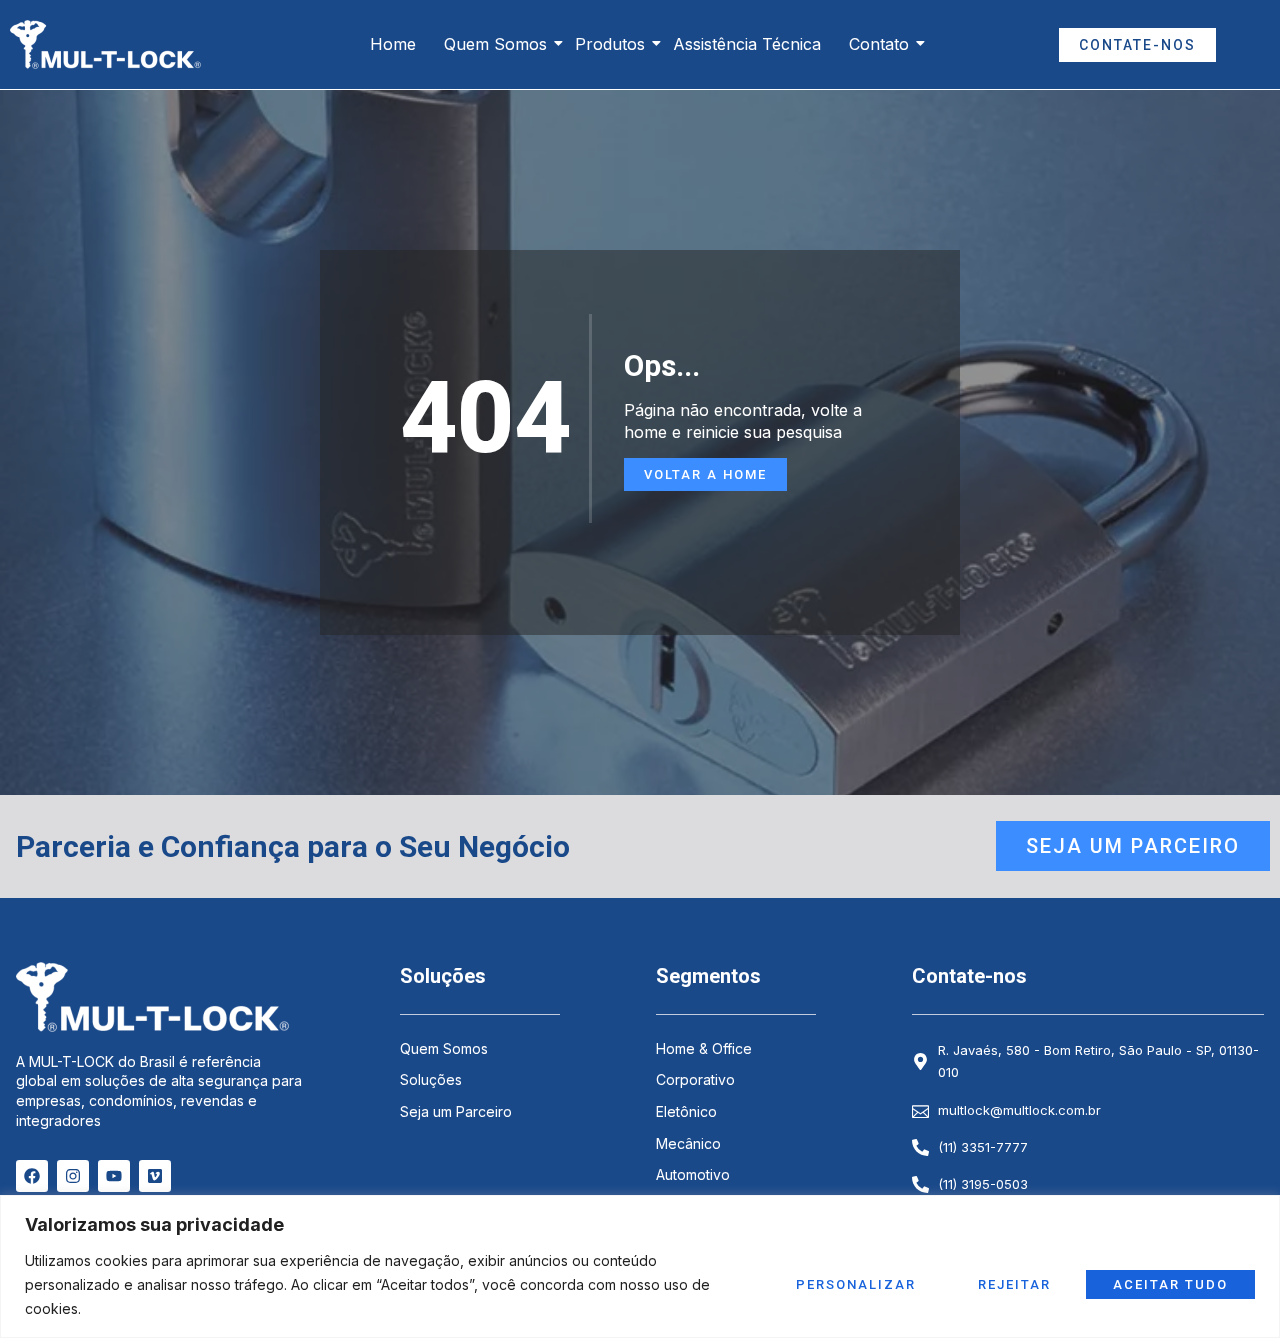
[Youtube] (114, 1176)
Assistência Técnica (747, 44)
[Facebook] (32, 1176)
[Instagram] (73, 1176)
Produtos (610, 44)
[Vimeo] (155, 1176)
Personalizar (856, 1284)
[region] (640, 1266)
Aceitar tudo (1170, 1284)
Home (393, 44)
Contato (879, 44)
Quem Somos (495, 44)
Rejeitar (1014, 1284)
